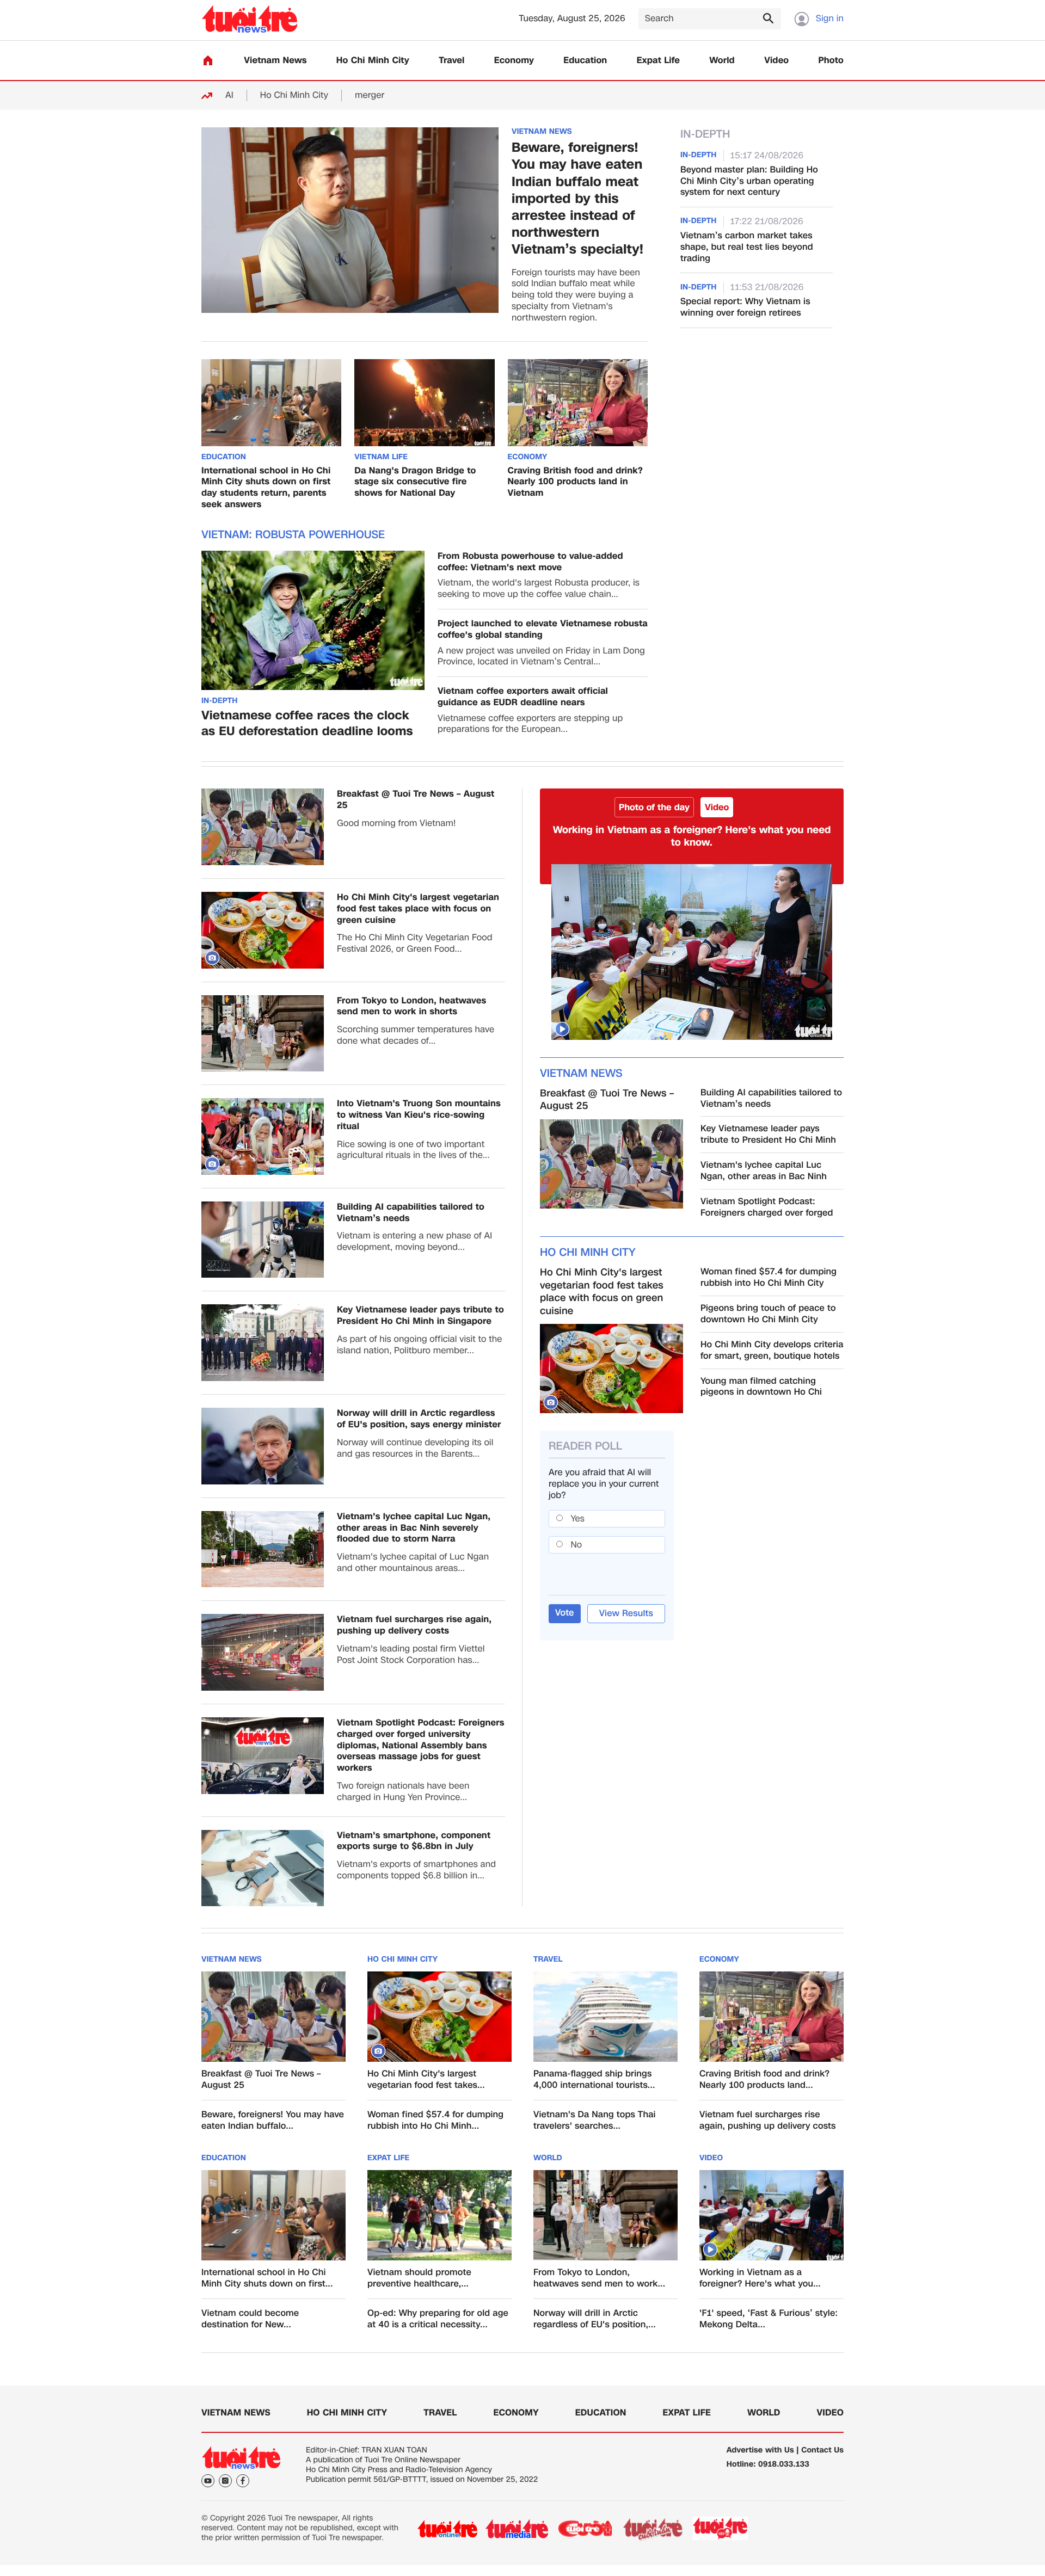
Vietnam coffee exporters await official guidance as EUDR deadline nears (523, 697)
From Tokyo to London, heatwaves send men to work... (599, 2278)
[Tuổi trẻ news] (250, 19)
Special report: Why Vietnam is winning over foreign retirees (745, 307)
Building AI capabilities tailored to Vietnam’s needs (411, 1213)
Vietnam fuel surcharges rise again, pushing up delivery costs (414, 1625)
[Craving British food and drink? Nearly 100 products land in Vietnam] (578, 403)
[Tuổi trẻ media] (517, 2529)
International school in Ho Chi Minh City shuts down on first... (267, 2278)
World (722, 61)
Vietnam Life (381, 458)
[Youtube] (208, 2481)
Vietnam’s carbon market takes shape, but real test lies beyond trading (747, 247)
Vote (565, 1613)
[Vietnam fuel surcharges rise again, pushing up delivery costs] (263, 1652)
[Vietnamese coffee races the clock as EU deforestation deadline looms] (313, 620)
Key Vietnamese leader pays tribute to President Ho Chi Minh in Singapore (420, 1316)
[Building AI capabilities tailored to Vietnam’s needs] (263, 1240)
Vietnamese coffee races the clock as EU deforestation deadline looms (307, 724)
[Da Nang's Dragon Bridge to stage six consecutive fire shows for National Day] (424, 403)
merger (370, 95)
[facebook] (243, 2481)
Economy (514, 61)
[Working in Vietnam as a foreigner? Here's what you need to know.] (692, 952)
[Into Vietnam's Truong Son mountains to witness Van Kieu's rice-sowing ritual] (263, 1136)
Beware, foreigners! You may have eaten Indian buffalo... (273, 2121)
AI (229, 95)
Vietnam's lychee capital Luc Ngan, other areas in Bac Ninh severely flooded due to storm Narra (414, 1528)
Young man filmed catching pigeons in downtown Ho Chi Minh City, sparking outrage (761, 1387)
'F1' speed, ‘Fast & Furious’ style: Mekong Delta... (769, 2319)
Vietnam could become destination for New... (250, 2319)
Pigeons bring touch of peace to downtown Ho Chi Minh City (768, 1314)
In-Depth (220, 701)
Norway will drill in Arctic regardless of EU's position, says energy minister (419, 1419)
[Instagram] (225, 2481)
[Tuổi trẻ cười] (585, 2529)
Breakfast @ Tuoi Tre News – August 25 (416, 800)
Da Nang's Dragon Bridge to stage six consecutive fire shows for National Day (415, 482)
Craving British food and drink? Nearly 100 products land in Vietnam (575, 482)
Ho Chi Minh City (373, 61)
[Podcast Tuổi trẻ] (721, 2529)
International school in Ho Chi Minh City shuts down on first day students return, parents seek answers (266, 488)
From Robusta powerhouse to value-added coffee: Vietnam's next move (530, 562)
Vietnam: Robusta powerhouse (293, 535)
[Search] (768, 18)
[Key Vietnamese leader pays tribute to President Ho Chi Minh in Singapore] (263, 1343)
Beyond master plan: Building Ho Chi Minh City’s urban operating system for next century (749, 181)
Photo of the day (654, 807)
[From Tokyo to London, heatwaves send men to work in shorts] (263, 1034)
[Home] (208, 60)
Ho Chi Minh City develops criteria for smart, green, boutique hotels (772, 1351)
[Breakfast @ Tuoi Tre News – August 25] (263, 827)
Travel (451, 61)
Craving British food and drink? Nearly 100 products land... (764, 2080)
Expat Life (658, 61)
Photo (831, 61)
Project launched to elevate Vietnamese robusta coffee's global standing (543, 630)
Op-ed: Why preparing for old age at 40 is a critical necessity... (438, 2319)
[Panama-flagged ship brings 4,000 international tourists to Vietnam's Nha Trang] (606, 2017)
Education (585, 61)
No (577, 1545)
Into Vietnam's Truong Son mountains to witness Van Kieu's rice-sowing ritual (419, 1115)
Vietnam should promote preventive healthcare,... (419, 2278)
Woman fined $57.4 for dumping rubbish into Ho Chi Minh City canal (769, 1278)
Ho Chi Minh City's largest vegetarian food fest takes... (426, 2080)
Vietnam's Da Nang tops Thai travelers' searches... (595, 2121)
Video (776, 61)
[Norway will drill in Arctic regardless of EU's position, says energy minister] (263, 1446)
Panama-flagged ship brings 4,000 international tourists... (594, 2080)
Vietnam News (275, 61)
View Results (626, 1613)
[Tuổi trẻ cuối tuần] (653, 2529)
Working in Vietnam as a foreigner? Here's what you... (760, 2278)
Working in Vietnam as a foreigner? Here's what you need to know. (692, 836)
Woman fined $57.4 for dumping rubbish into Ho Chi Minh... (435, 2121)
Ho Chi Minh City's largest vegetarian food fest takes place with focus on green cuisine (418, 909)
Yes (578, 1518)
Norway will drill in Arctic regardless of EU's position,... (595, 2319)
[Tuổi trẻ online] (447, 2529)
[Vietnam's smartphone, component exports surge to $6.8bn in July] (263, 1868)
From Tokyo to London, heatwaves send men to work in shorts (411, 1007)
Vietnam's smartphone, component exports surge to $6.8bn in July (414, 1841)
